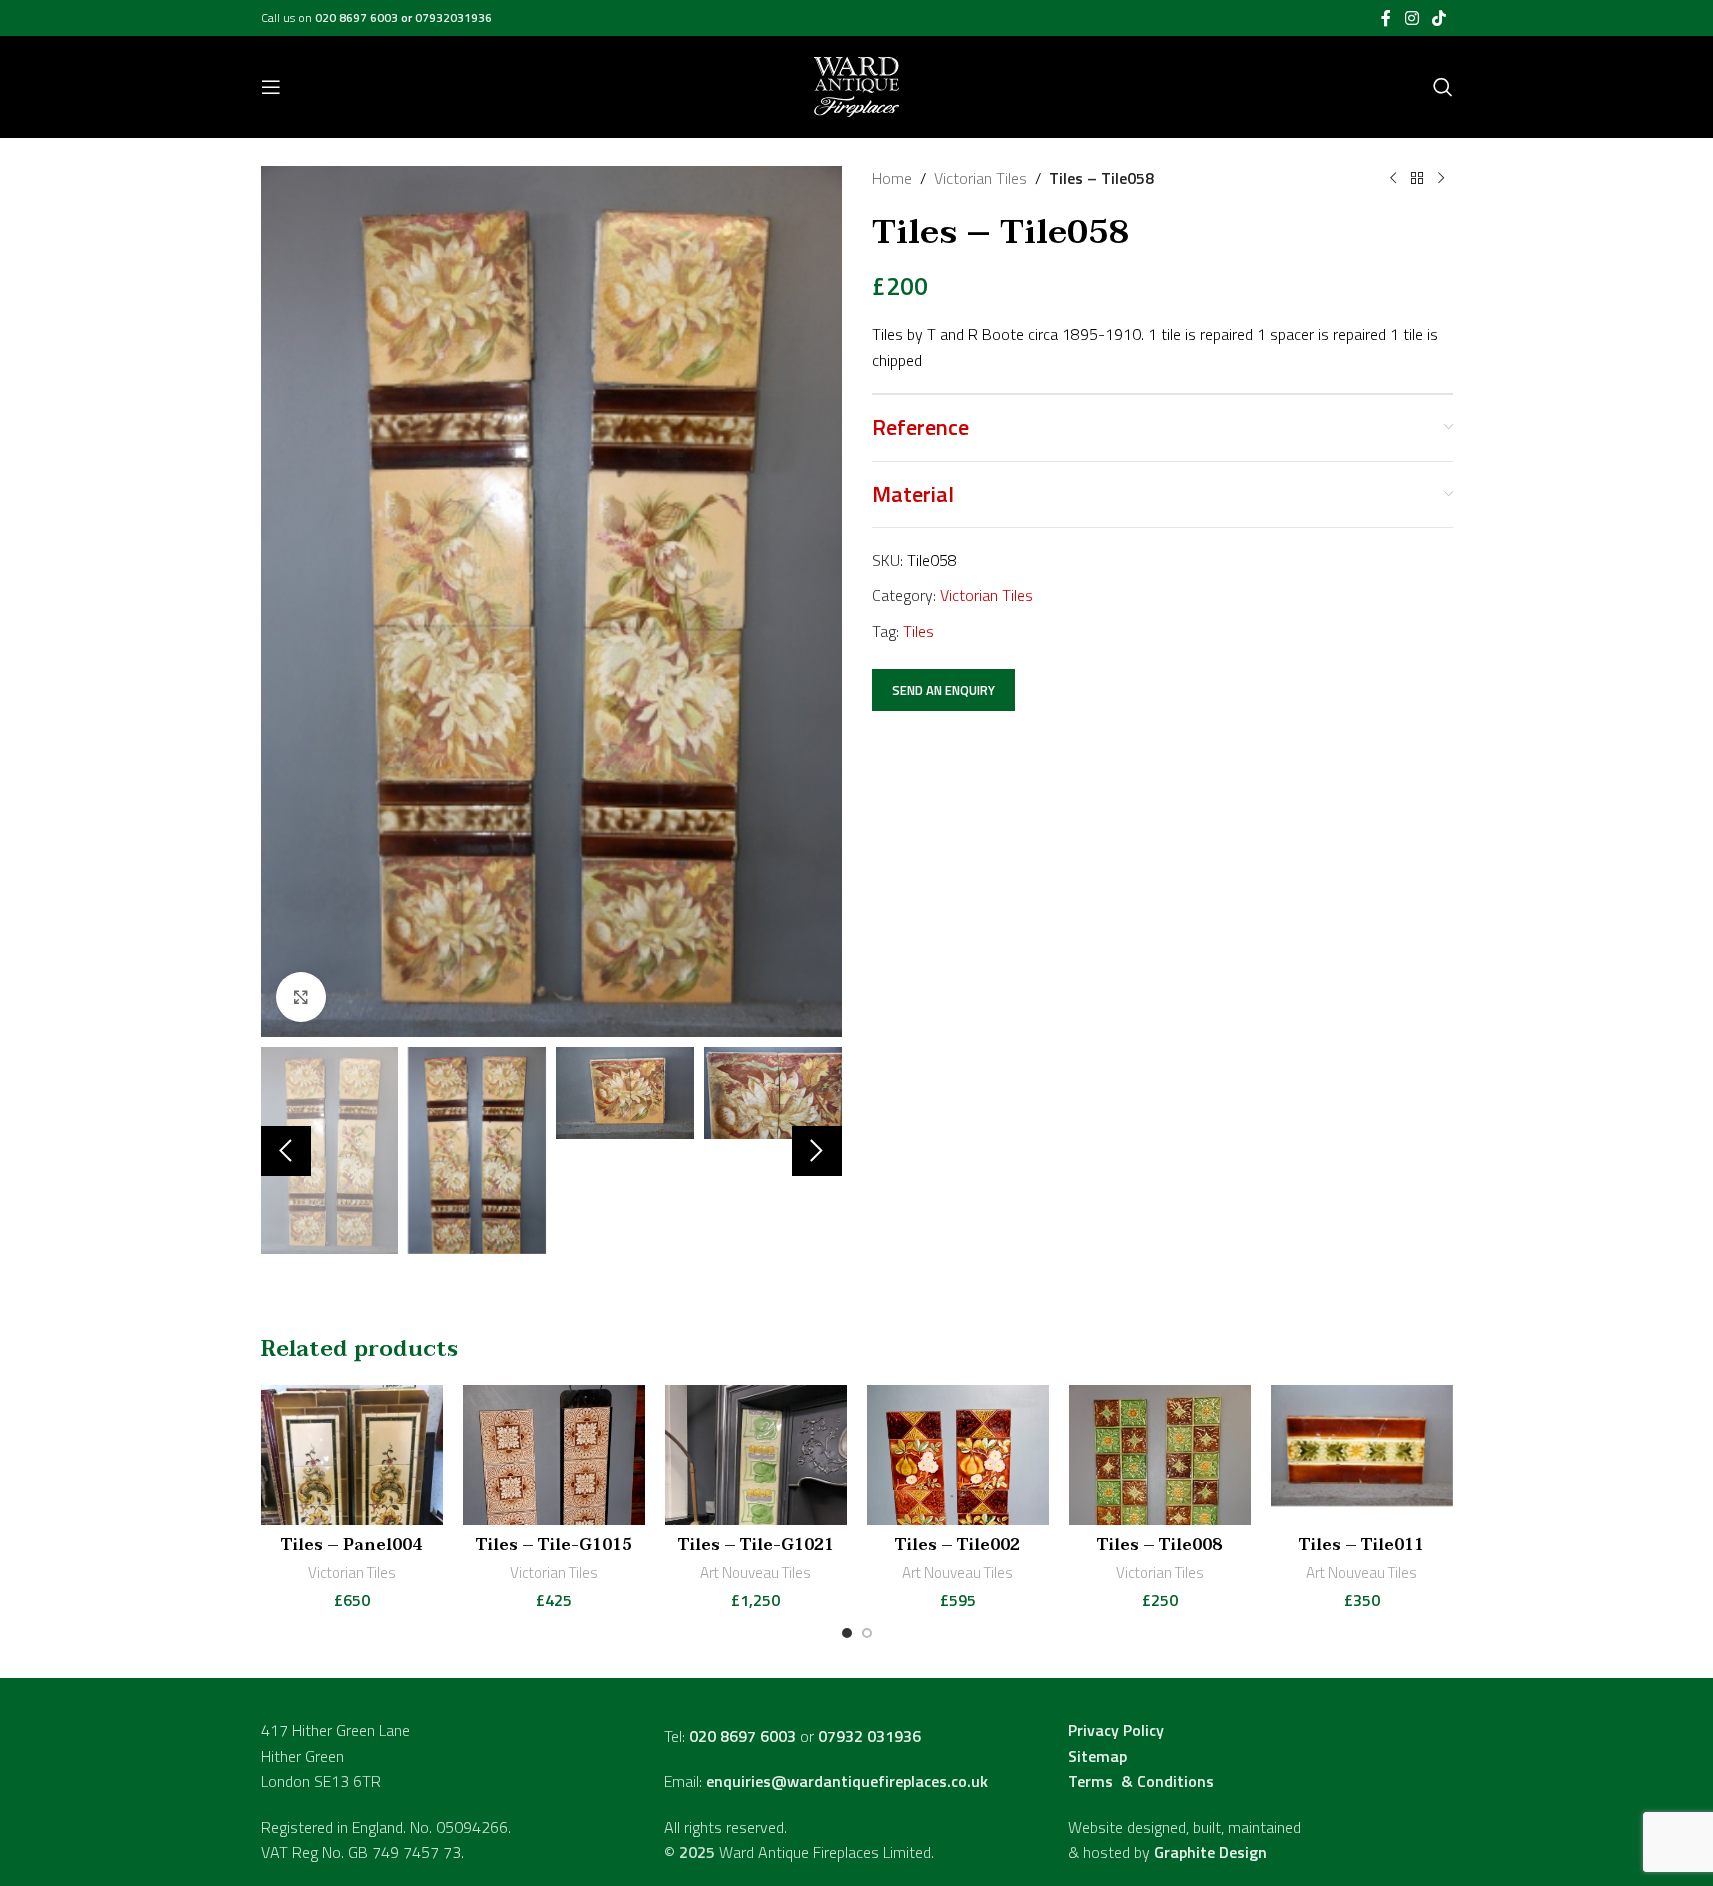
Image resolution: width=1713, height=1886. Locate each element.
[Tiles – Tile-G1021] (756, 1455)
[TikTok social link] (1438, 18)
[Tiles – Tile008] (1160, 1455)
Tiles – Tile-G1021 (756, 1545)
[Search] (1443, 87)
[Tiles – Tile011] (1362, 1455)
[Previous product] (1393, 179)
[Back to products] (1417, 179)
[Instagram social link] (1411, 18)
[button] (286, 1151)
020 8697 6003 (358, 17)
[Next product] (1441, 179)
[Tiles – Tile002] (958, 1455)
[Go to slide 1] (847, 1633)
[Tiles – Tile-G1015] (554, 1455)
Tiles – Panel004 (351, 1545)
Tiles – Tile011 (1361, 1545)
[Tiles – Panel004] (352, 1455)
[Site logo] (856, 85)
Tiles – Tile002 (957, 1545)
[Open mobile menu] (271, 87)
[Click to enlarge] (301, 997)
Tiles (918, 631)
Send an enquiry (943, 690)
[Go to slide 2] (867, 1633)
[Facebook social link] (1386, 18)
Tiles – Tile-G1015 (554, 1545)
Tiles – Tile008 (1159, 1545)
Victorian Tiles (980, 178)
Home (892, 178)
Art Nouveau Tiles (755, 1572)
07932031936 (453, 17)
